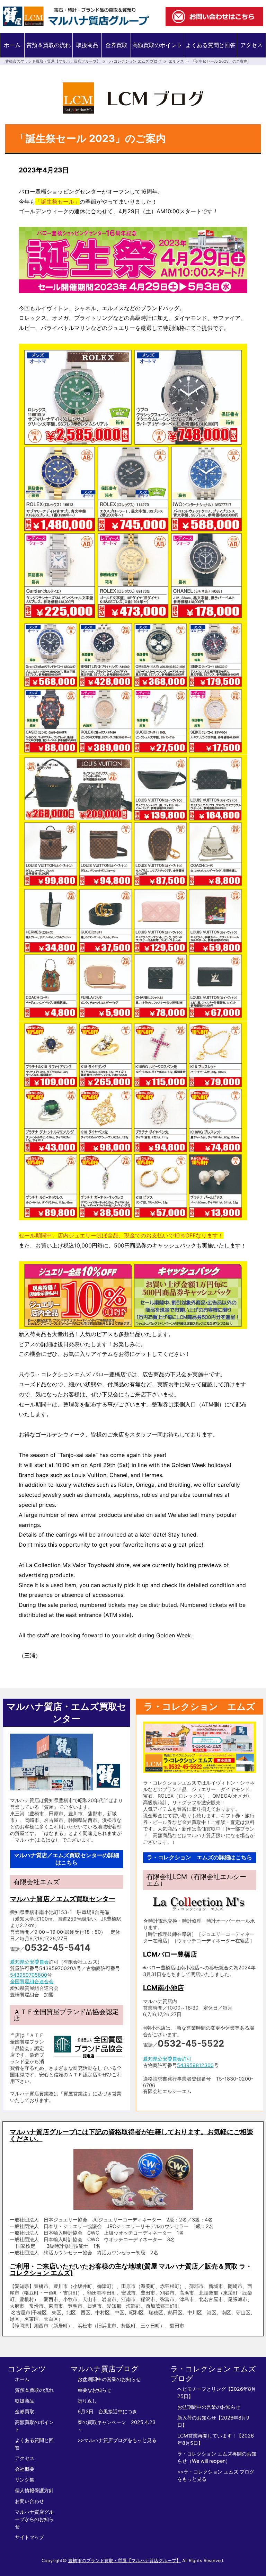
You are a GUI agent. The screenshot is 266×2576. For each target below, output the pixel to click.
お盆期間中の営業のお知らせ (109, 2379)
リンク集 (25, 2480)
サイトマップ (29, 2537)
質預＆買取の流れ (48, 45)
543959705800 (29, 1975)
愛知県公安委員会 (29, 1962)
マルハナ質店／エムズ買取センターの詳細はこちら (66, 1859)
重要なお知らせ (95, 2390)
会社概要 (25, 2469)
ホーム (12, 45)
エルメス (176, 61)
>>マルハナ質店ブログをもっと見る (117, 2440)
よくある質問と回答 (211, 45)
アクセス (251, 45)
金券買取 (116, 45)
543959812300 (195, 2065)
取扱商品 (87, 45)
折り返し (87, 2401)
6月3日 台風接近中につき (107, 2411)
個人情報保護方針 (34, 2490)
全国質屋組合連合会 (32, 1981)
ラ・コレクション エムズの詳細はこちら (199, 1857)
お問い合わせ (29, 2501)
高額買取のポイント (157, 45)
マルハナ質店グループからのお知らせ (34, 2519)
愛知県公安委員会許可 (167, 2059)
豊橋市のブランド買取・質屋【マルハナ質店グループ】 (53, 61)
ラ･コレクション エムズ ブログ (135, 61)
